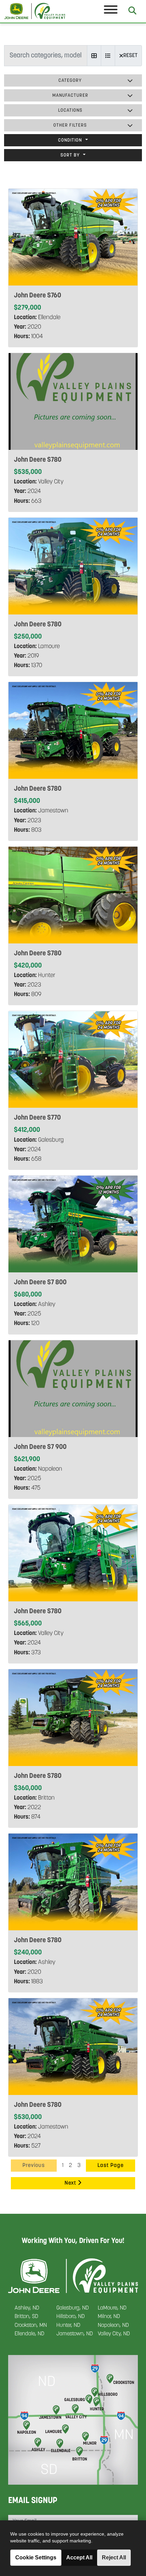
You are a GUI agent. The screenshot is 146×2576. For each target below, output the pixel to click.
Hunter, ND (68, 2325)
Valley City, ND (114, 2334)
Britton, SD (26, 2317)
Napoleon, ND (113, 2325)
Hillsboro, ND (70, 2317)
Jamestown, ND (75, 2334)
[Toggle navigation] (111, 11)
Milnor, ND (109, 2317)
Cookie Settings (36, 2557)
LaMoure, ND (112, 2308)
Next (71, 2183)
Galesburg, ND (72, 2308)
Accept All (79, 2557)
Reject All (114, 2557)
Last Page (111, 2166)
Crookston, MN (31, 2325)
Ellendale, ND (29, 2334)
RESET (130, 56)
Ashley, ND (27, 2308)
